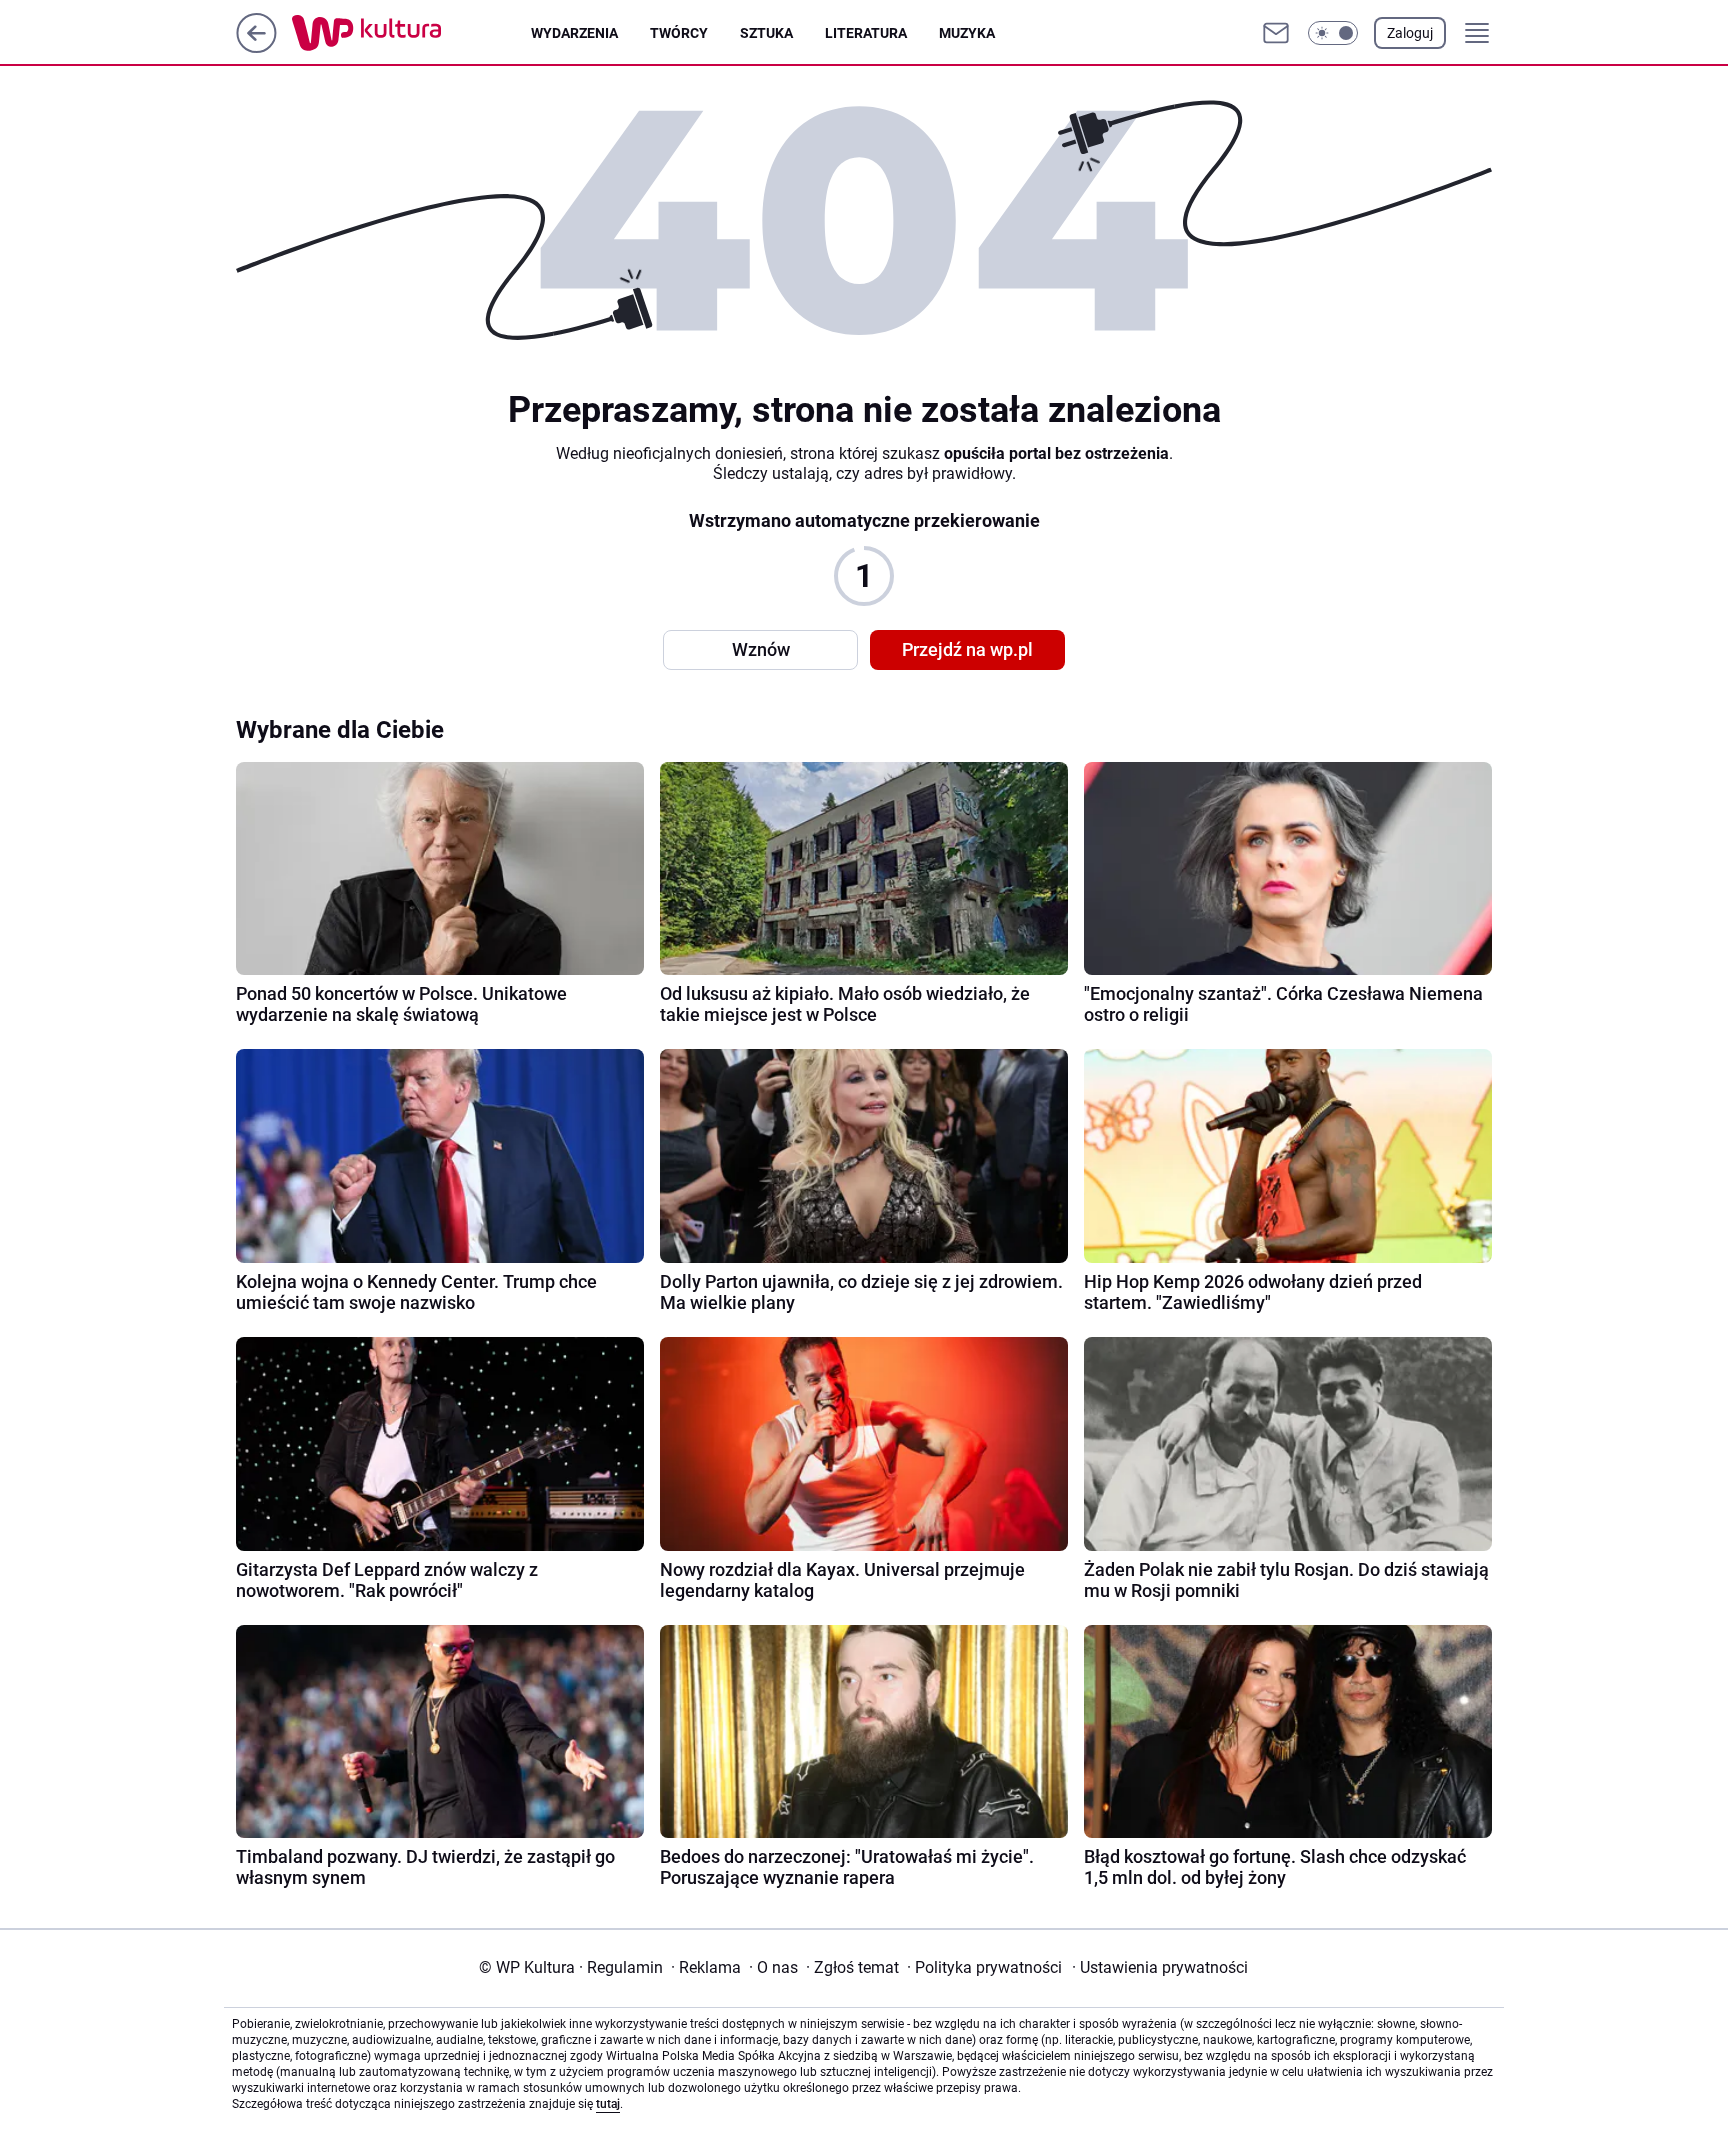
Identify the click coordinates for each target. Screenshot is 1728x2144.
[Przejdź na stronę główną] (256, 47)
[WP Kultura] (411, 33)
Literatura (866, 33)
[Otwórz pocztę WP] (1276, 33)
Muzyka (967, 33)
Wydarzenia (574, 33)
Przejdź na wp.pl (967, 649)
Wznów (761, 649)
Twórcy (679, 33)
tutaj (608, 2104)
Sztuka (766, 33)
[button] (1333, 33)
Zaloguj (1410, 33)
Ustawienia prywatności (1160, 1967)
